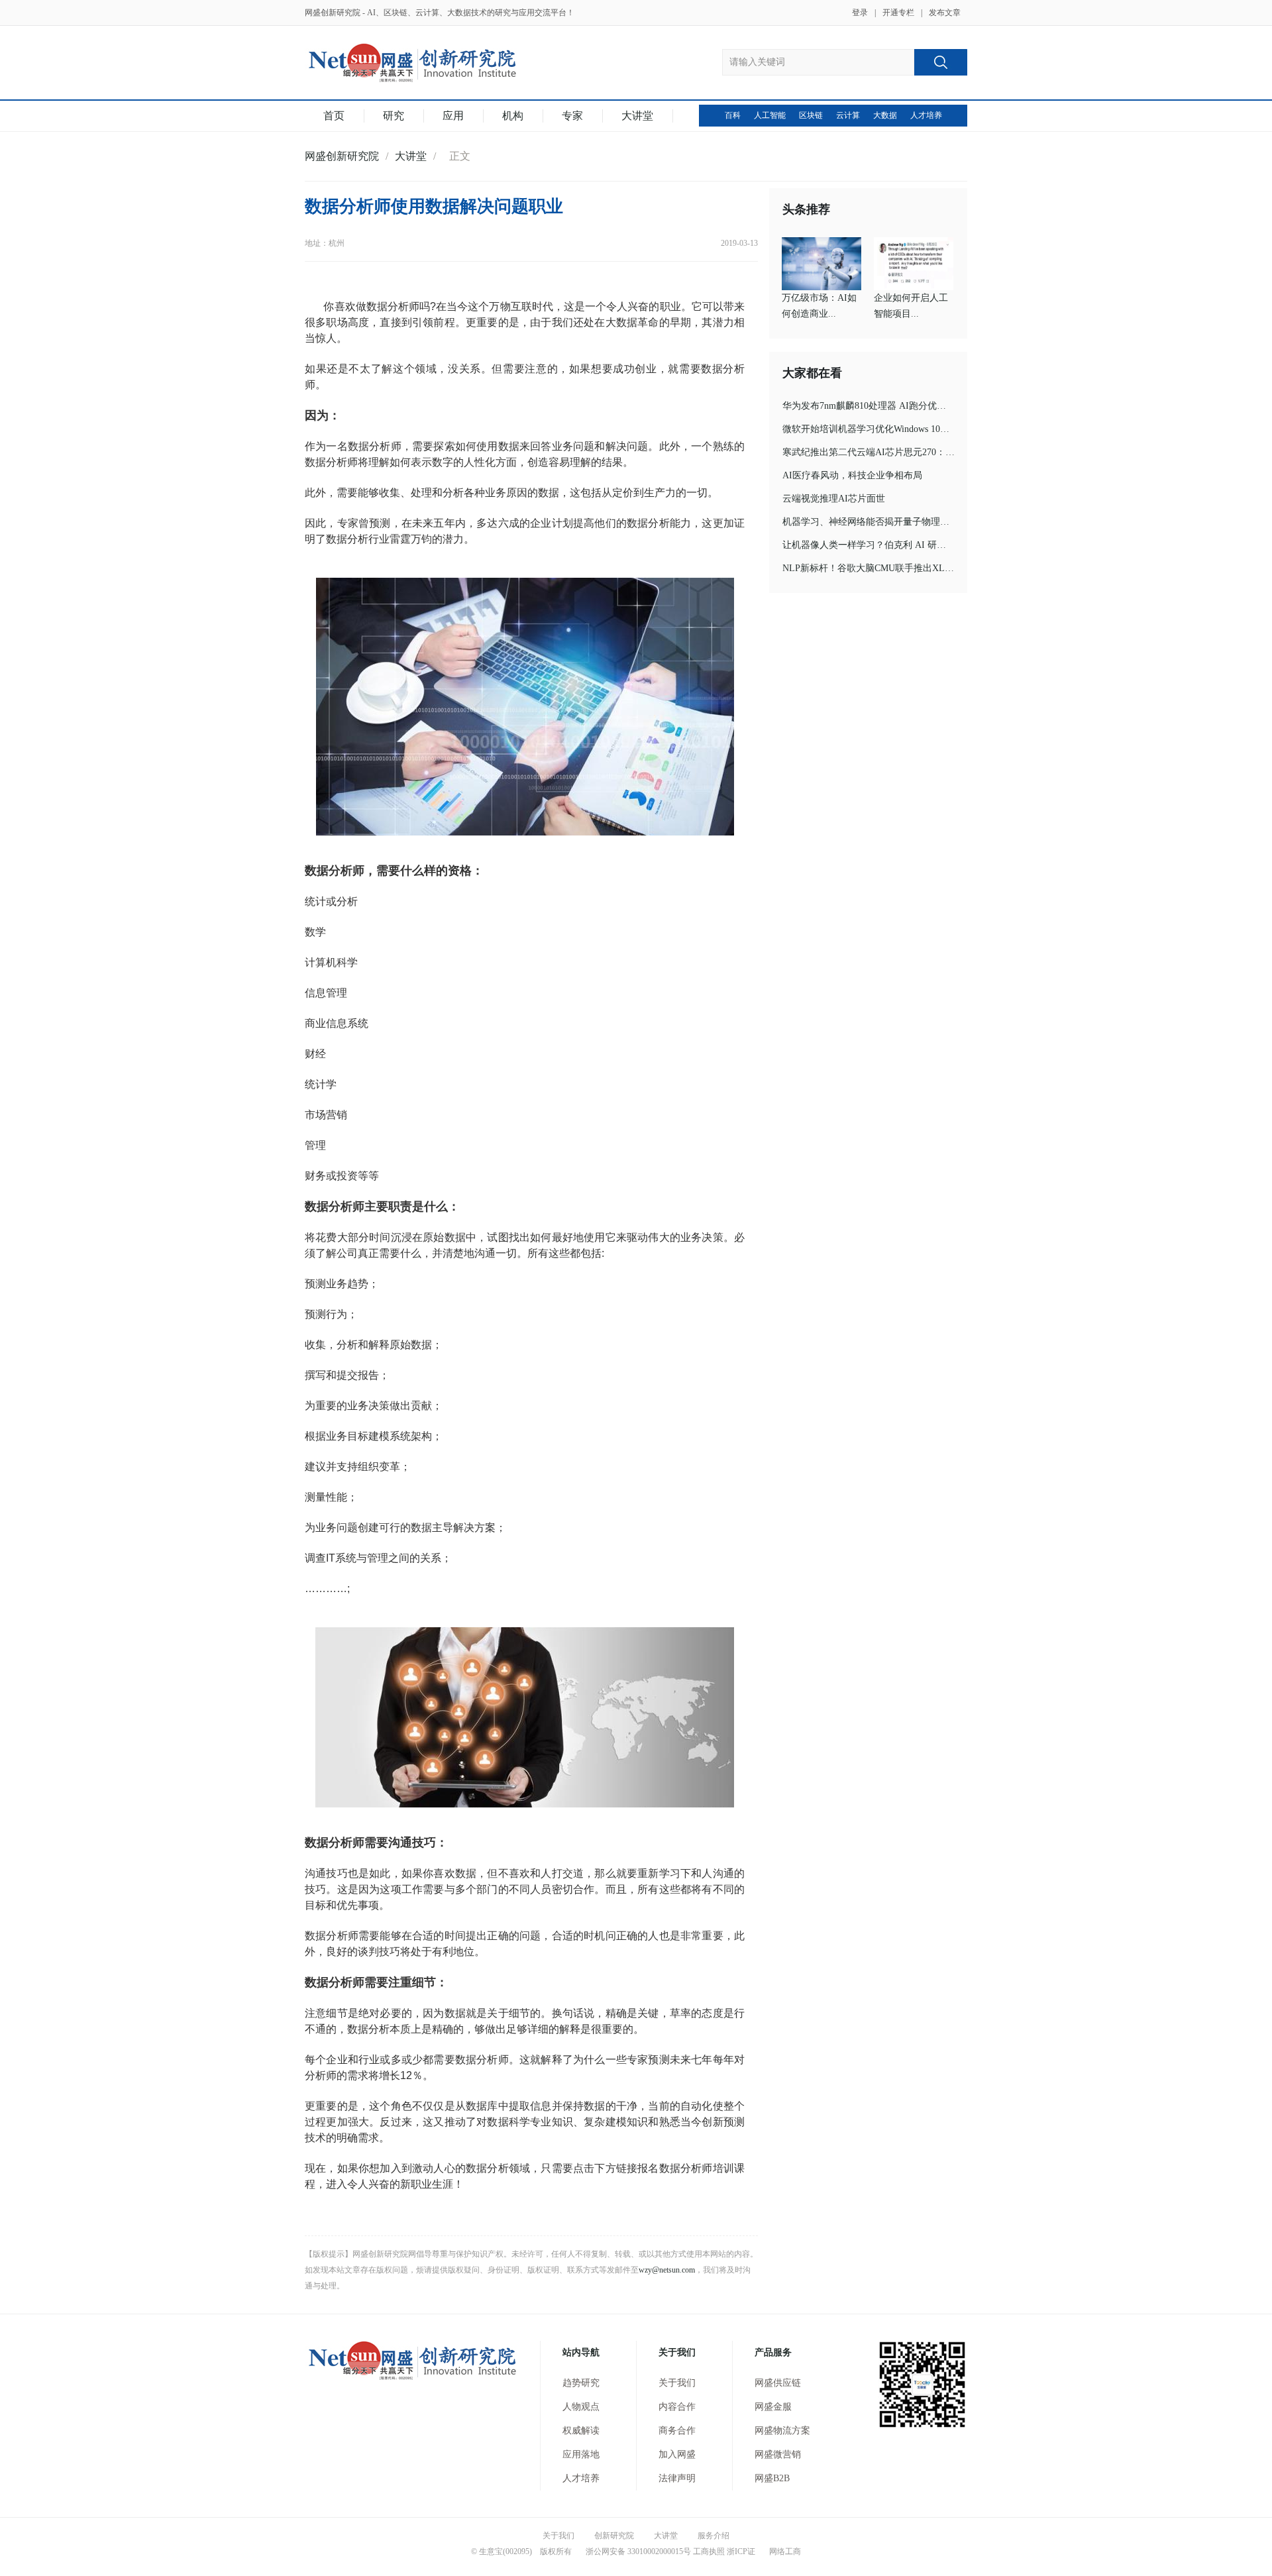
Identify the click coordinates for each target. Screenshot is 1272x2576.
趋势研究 (581, 2383)
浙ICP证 (741, 2551)
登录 (860, 13)
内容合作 (677, 2407)
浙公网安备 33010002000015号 (637, 2551)
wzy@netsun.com (667, 2270)
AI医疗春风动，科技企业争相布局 (852, 475)
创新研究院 (614, 2536)
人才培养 (926, 115)
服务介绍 (714, 2536)
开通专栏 (898, 13)
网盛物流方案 (782, 2431)
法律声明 (677, 2478)
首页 (334, 116)
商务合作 (677, 2431)
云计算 (848, 115)
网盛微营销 (778, 2454)
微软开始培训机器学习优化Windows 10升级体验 (880, 429)
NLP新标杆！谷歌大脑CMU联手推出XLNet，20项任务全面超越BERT (924, 568)
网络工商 (784, 2551)
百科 (733, 115)
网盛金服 (773, 2407)
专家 (572, 116)
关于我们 (677, 2383)
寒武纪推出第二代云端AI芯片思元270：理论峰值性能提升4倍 (908, 452)
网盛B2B (772, 2478)
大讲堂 (637, 116)
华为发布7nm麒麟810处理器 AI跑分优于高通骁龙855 (890, 406)
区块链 (811, 115)
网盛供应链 (778, 2383)
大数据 (885, 115)
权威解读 (581, 2431)
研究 (394, 116)
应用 (453, 116)
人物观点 (581, 2407)
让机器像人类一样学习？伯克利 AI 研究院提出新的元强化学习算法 (920, 545)
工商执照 (709, 2551)
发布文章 (945, 13)
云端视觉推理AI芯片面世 (834, 499)
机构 (513, 116)
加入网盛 (677, 2454)
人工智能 (770, 115)
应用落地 (581, 2454)
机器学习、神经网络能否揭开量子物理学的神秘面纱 (889, 522)
